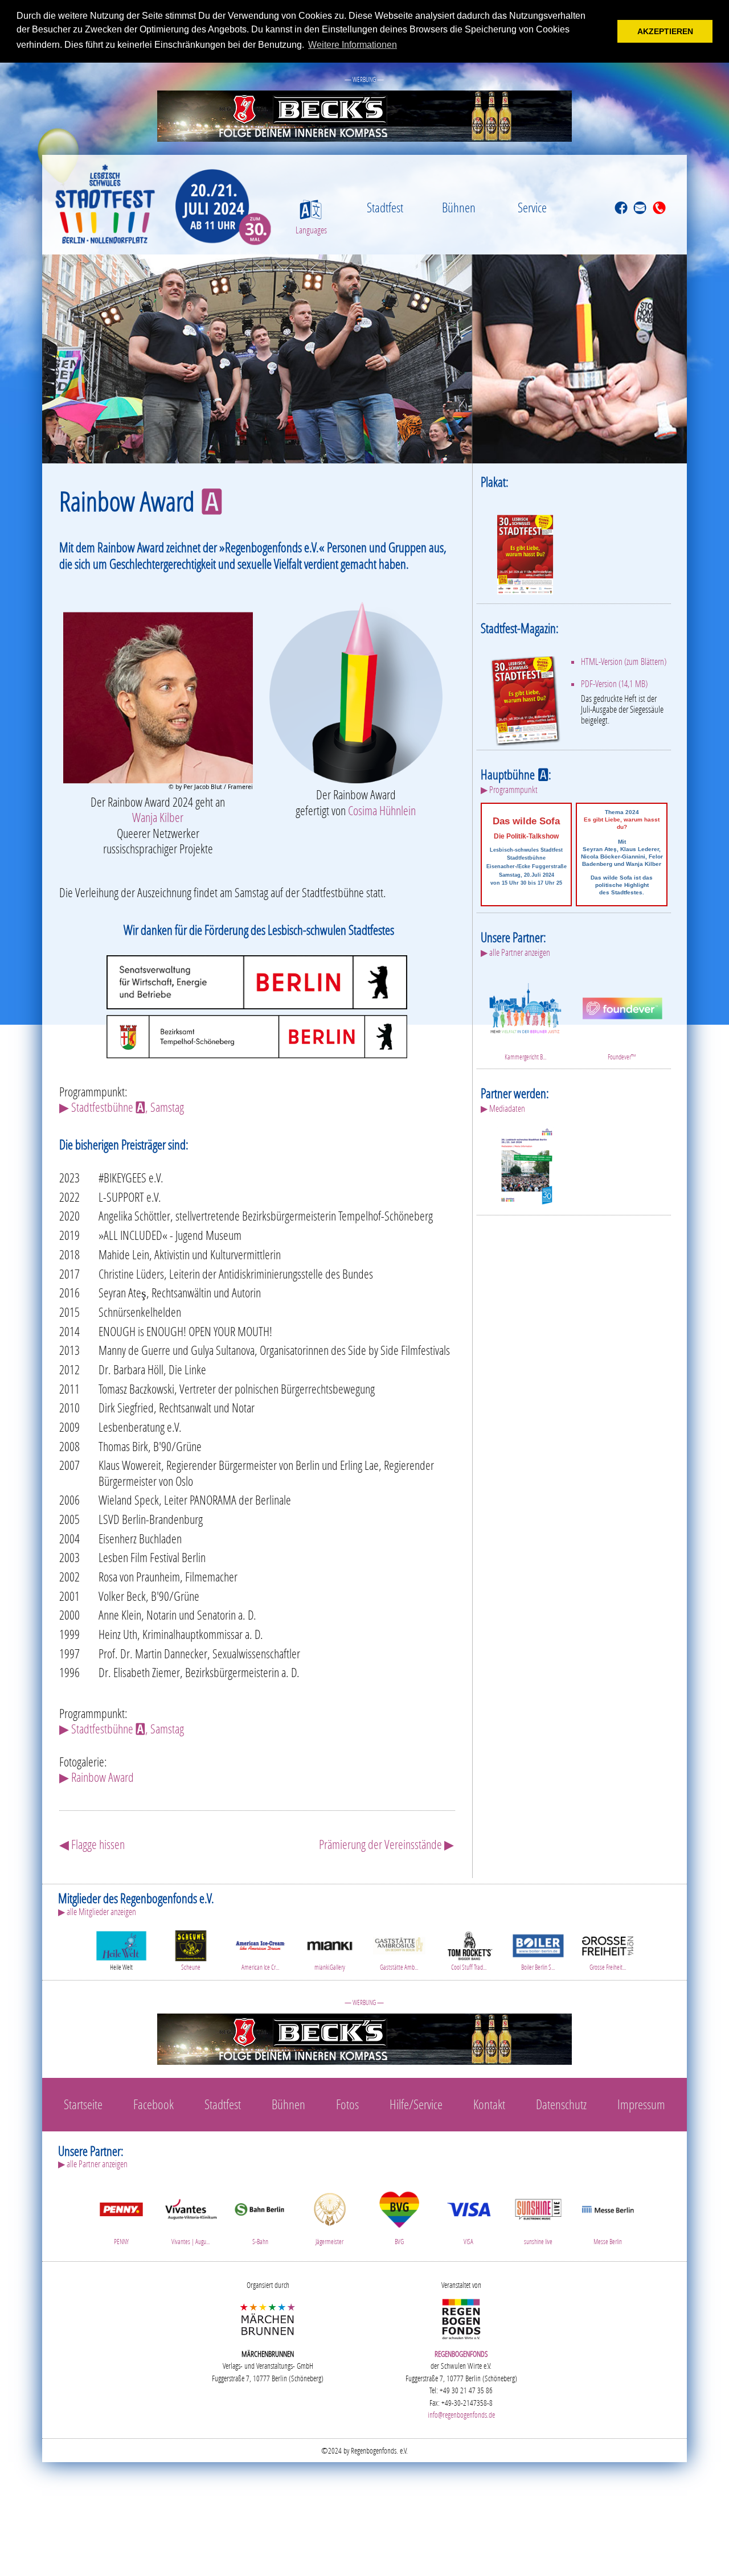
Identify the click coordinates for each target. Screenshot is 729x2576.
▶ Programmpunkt (509, 790)
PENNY (121, 2242)
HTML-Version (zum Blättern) (624, 662)
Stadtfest (385, 207)
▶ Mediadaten (503, 1108)
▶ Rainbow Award (97, 1777)
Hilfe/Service (416, 2104)
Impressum (641, 2104)
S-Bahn (260, 2242)
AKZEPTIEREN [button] (665, 31)
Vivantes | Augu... (191, 2242)
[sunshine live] (538, 2207)
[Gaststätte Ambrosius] (399, 1944)
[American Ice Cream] (260, 1944)
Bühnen (459, 207)
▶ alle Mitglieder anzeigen (97, 1912)
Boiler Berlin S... (538, 1967)
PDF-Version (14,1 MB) (614, 684)
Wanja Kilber (158, 817)
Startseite (83, 2104)
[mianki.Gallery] (330, 1944)
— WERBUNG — (364, 79)
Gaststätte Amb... (399, 1967)
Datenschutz (561, 2104)
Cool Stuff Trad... (469, 1967)
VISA (468, 2242)
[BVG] (399, 2207)
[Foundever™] (622, 1007)
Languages (311, 230)
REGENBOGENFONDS (461, 2354)
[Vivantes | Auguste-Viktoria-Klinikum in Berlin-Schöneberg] (191, 2207)
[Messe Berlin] (608, 2207)
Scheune (191, 1967)
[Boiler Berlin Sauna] (538, 1944)
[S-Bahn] (260, 2207)
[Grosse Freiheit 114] (608, 1944)
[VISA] (469, 2207)
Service (532, 207)
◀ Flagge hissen (92, 1844)
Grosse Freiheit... (608, 1967)
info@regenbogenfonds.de (461, 2415)
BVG (399, 2242)
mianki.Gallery (330, 1967)
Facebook (153, 2104)
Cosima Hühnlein (382, 810)
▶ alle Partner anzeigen (515, 952)
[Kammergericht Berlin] (525, 1007)
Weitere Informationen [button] (353, 45)
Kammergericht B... (525, 1057)
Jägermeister (329, 2242)
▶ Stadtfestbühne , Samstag (122, 1107)
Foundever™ (622, 1057)
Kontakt (489, 2104)
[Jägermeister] (330, 2207)
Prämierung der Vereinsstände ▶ (386, 1844)
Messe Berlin (608, 2242)
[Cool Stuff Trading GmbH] (469, 1944)
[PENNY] (121, 2207)
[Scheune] (191, 1944)
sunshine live (538, 2242)
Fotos (347, 2104)
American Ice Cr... (260, 1967)
